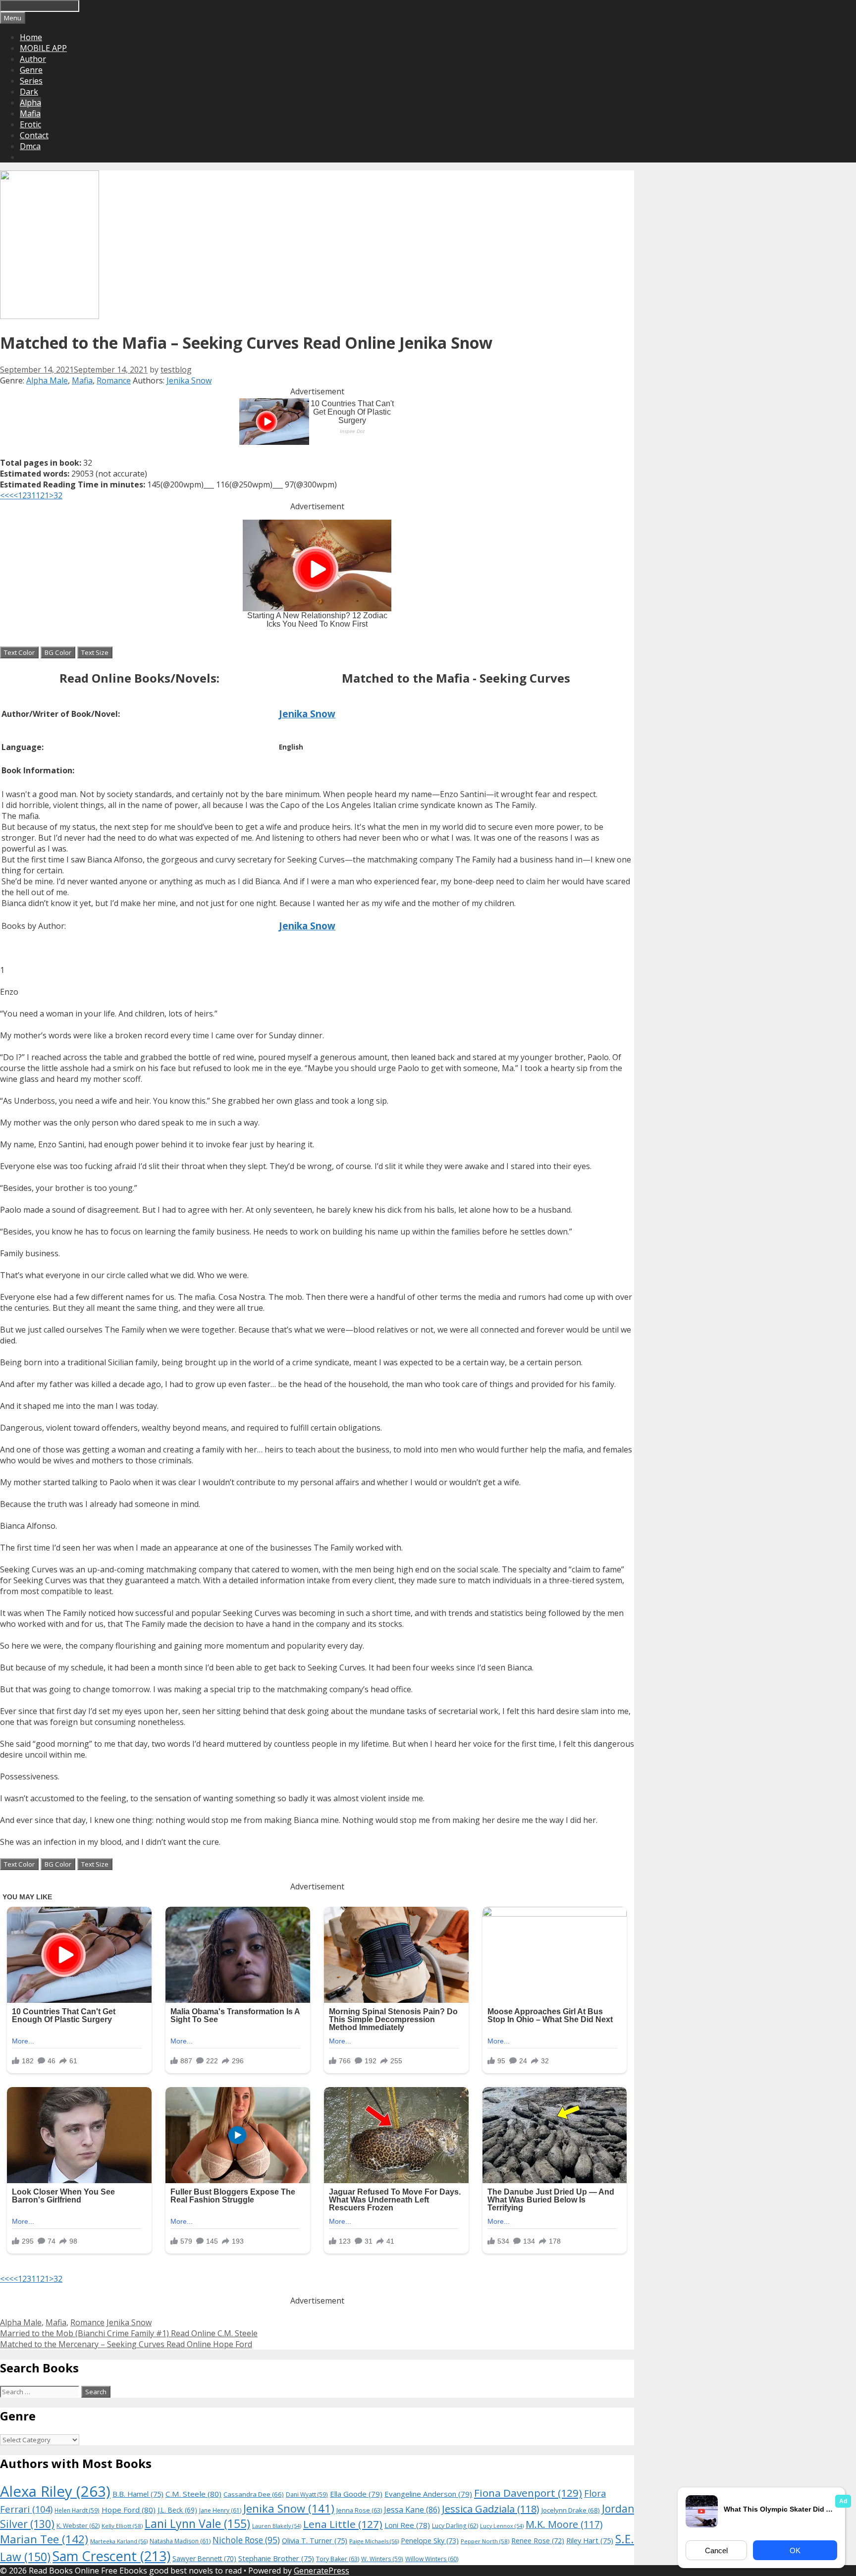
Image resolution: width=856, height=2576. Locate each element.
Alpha (30, 103)
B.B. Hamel (138, 2494)
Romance (114, 380)
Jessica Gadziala (491, 2509)
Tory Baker (338, 2559)
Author (33, 59)
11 (36, 495)
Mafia (30, 113)
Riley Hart (590, 2541)
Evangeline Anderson (428, 2494)
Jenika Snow (189, 380)
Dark (29, 92)
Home (31, 37)
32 (58, 495)
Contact (34, 135)
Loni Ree (407, 2525)
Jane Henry (220, 2510)
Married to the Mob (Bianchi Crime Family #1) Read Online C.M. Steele (129, 2333)
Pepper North (485, 2541)
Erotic (30, 124)
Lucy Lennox (502, 2526)
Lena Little (343, 2524)
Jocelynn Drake (571, 2510)
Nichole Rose (246, 2540)
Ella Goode (356, 2494)
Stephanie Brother (276, 2558)
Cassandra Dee (254, 2494)
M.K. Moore (564, 2524)
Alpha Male (47, 380)
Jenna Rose (359, 2510)
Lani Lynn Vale (197, 2523)
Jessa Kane (412, 2510)
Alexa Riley (55, 2491)
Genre (31, 70)
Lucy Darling (455, 2526)
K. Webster (78, 2526)
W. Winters (382, 2559)
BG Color (58, 652)
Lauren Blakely (277, 2526)
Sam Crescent (111, 2556)
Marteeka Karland (119, 2541)
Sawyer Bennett (204, 2558)
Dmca (30, 146)
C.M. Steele (193, 2494)
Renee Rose (538, 2541)
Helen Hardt (77, 2510)
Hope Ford (129, 2510)
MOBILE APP (43, 48)
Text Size (95, 652)
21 (45, 495)
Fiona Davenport (528, 2493)
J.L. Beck (177, 2510)
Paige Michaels (374, 2541)
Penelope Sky (430, 2541)
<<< (7, 495)
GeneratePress (321, 2571)
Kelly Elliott (122, 2526)
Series (31, 81)
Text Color (19, 652)
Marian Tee (44, 2539)
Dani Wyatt (307, 2494)
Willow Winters (432, 2559)
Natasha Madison (180, 2541)
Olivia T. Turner (315, 2541)
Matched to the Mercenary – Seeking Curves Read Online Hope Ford (126, 2344)
